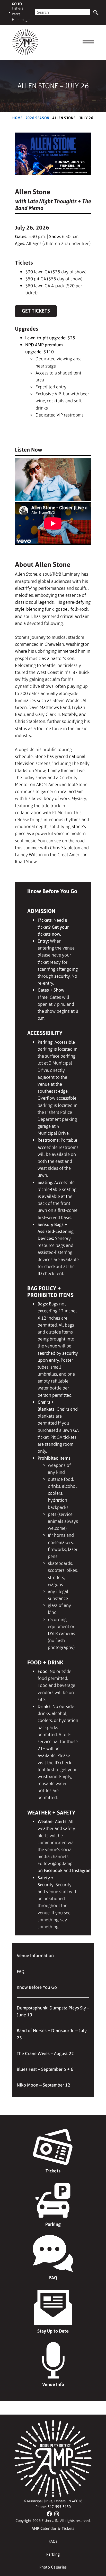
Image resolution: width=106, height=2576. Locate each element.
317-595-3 (56, 2507)
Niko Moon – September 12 (43, 2085)
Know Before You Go (37, 1987)
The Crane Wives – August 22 (45, 2053)
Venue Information (35, 1955)
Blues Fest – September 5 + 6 (45, 2069)
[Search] (96, 13)
